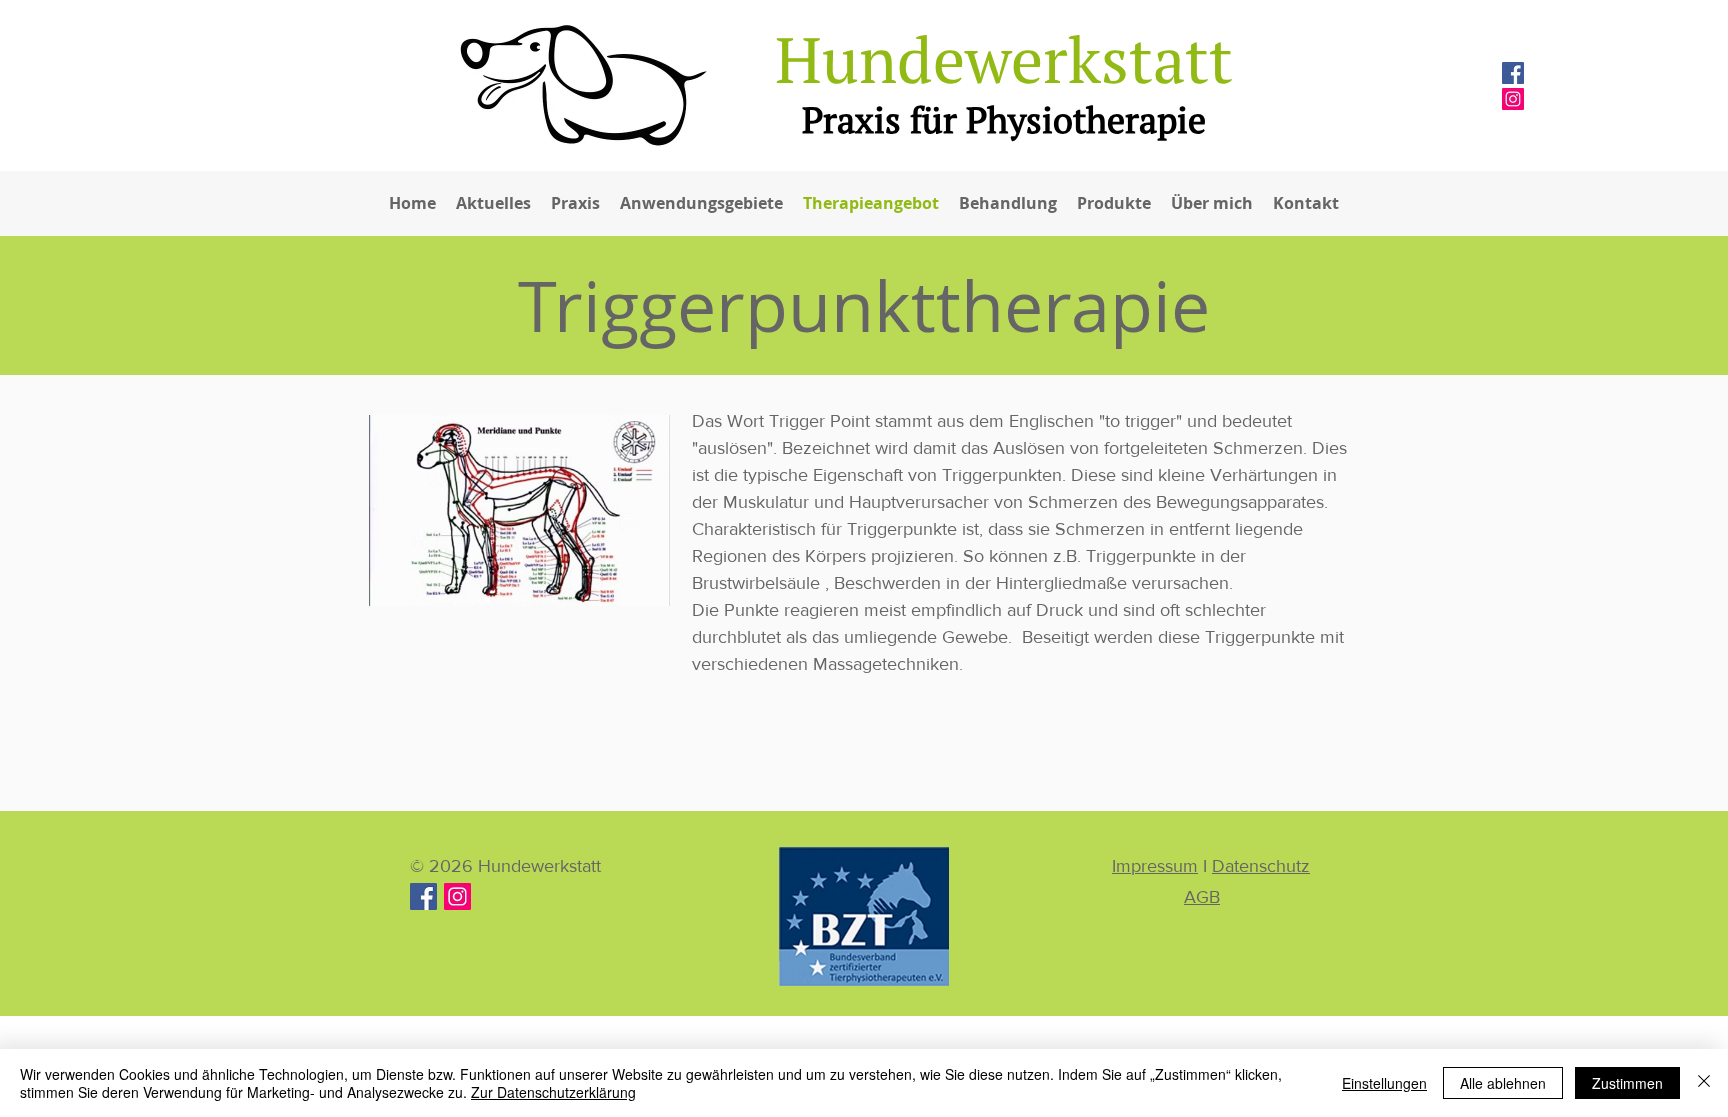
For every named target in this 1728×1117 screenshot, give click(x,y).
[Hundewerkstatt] (457, 896)
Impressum (1155, 866)
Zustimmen (1627, 1083)
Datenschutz (1261, 866)
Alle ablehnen (1503, 1083)
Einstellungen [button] (1384, 1083)
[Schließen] (1704, 1083)
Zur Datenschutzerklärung (553, 1092)
